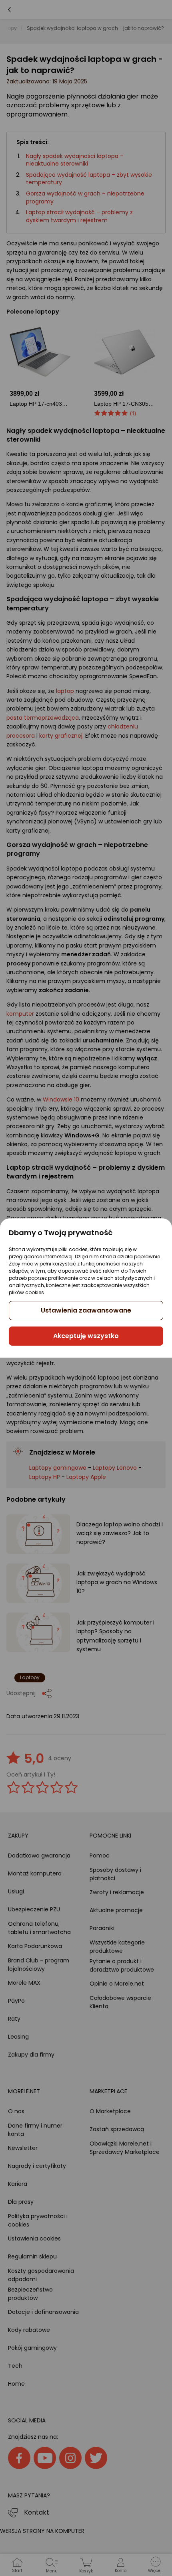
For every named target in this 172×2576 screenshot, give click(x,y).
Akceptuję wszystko (86, 1336)
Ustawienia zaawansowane (86, 1310)
